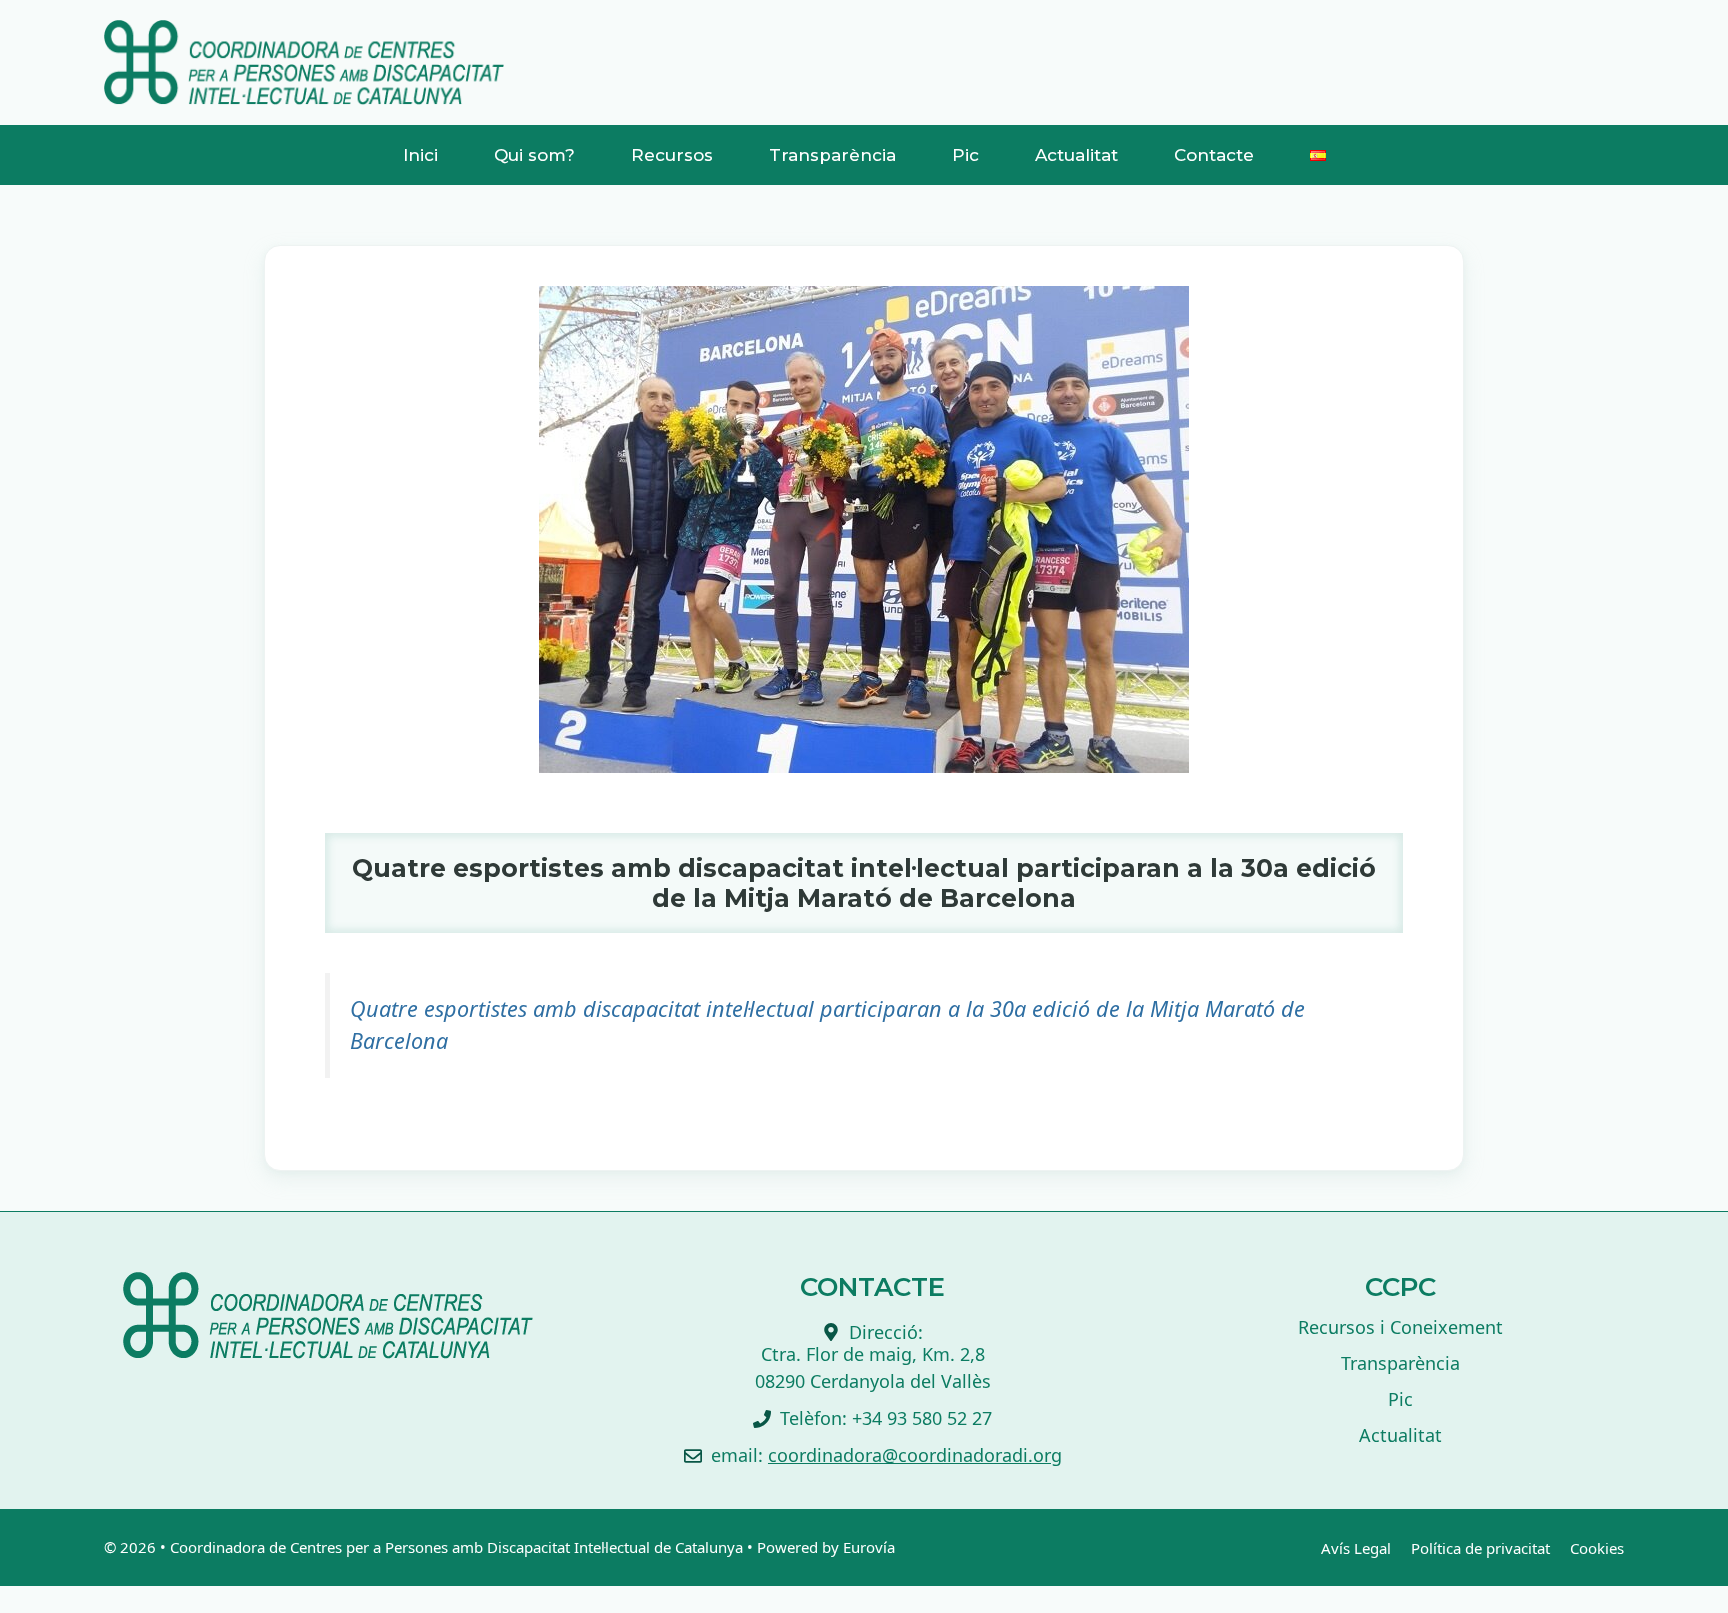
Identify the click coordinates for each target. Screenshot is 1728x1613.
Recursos (672, 155)
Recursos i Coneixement (1400, 1327)
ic (1406, 1399)
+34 (869, 1418)
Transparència (832, 155)
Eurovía (869, 1547)
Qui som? (534, 155)
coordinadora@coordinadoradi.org (915, 1455)
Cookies (1597, 1548)
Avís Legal (1356, 1548)
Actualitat (1076, 155)
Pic (965, 155)
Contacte (1214, 155)
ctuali (1394, 1435)
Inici (420, 155)
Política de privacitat (1480, 1548)
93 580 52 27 (939, 1418)
